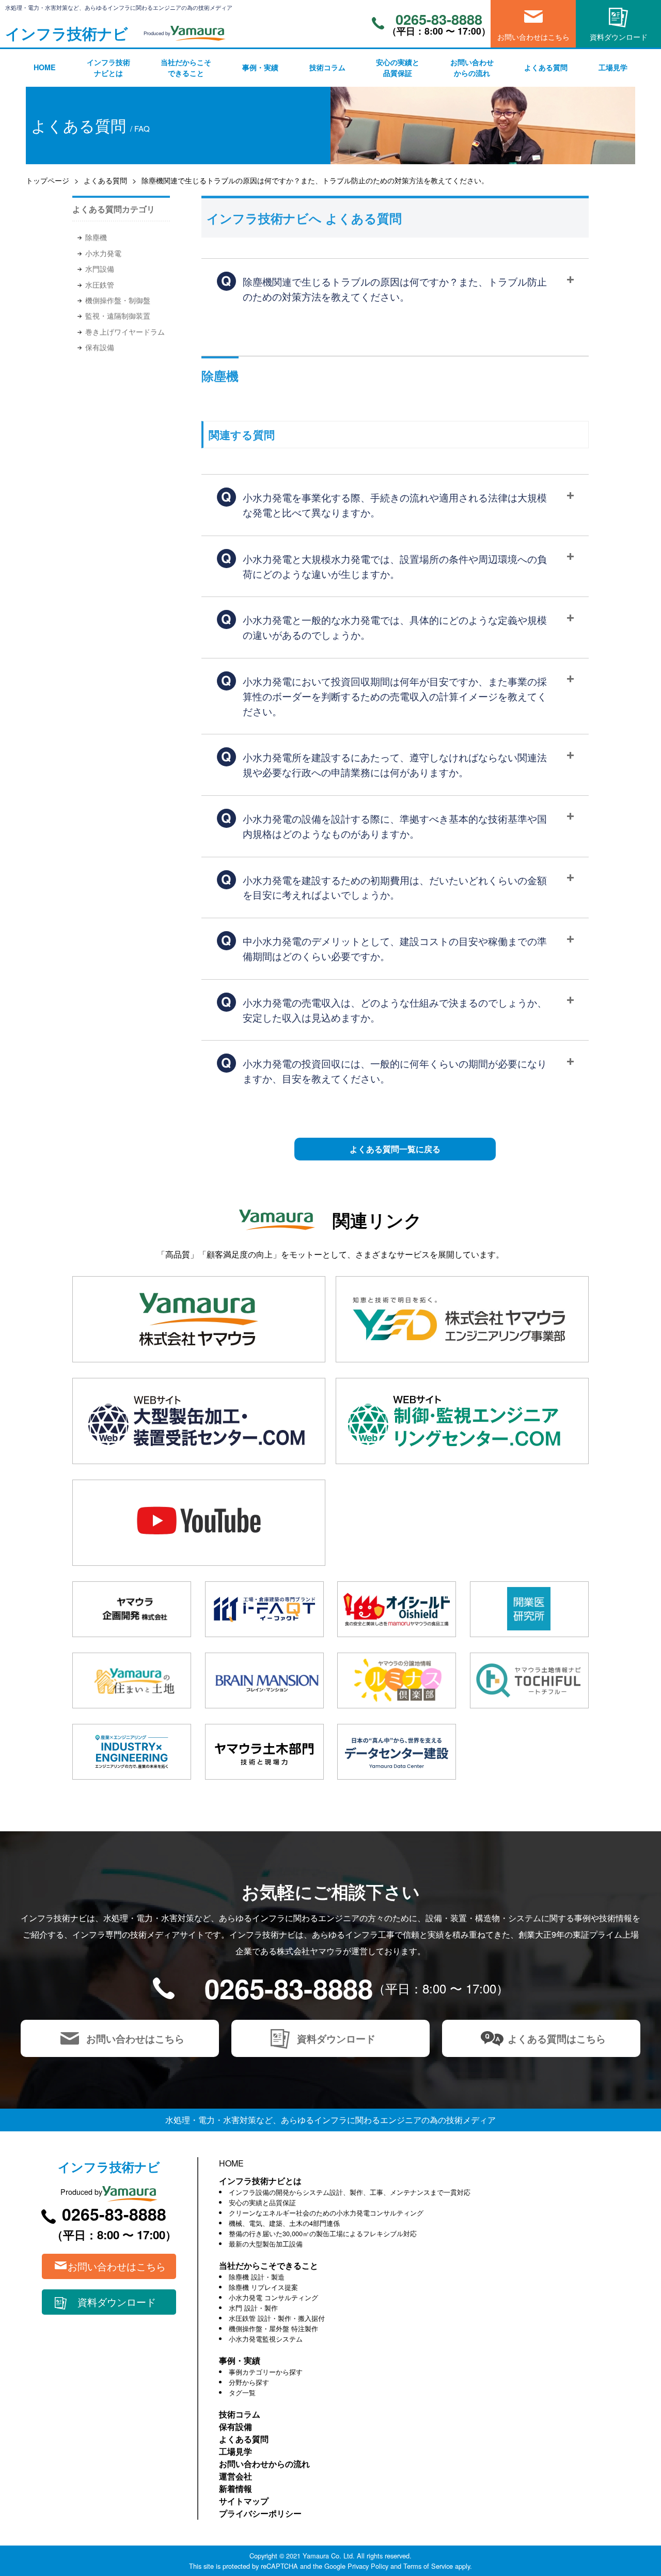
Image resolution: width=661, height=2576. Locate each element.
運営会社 (235, 2476)
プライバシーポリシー (260, 2513)
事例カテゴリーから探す (266, 2372)
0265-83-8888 (439, 19)
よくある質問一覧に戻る (395, 1149)
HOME (45, 67)
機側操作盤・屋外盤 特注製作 (273, 2328)
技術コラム (327, 67)
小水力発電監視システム (266, 2339)
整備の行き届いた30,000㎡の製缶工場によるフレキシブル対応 (323, 2233)
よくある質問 (546, 67)
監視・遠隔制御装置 (118, 316)
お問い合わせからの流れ (472, 68)
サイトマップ (244, 2501)
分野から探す (249, 2382)
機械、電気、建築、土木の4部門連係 (284, 2223)
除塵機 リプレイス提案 (263, 2287)
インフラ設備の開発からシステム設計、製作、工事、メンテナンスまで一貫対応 (350, 2192)
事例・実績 (260, 67)
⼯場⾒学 (235, 2451)
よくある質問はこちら (557, 2038)
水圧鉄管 (100, 285)
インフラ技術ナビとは (108, 68)
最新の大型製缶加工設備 (266, 2244)
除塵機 (96, 237)
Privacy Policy (368, 2566)
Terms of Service (428, 2566)
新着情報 (235, 2488)
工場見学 (613, 67)
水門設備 (100, 269)
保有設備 (100, 347)
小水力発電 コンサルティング (273, 2297)
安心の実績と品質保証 (398, 68)
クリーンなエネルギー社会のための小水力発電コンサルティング (326, 2213)
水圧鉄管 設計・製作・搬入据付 (277, 2318)
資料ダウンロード (619, 36)
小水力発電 (103, 253)
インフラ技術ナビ (67, 33)
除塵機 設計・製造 (257, 2277)
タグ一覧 (242, 2392)
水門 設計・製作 (253, 2308)
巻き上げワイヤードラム (125, 332)
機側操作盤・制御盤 (118, 300)
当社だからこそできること (186, 68)
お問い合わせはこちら (533, 36)
